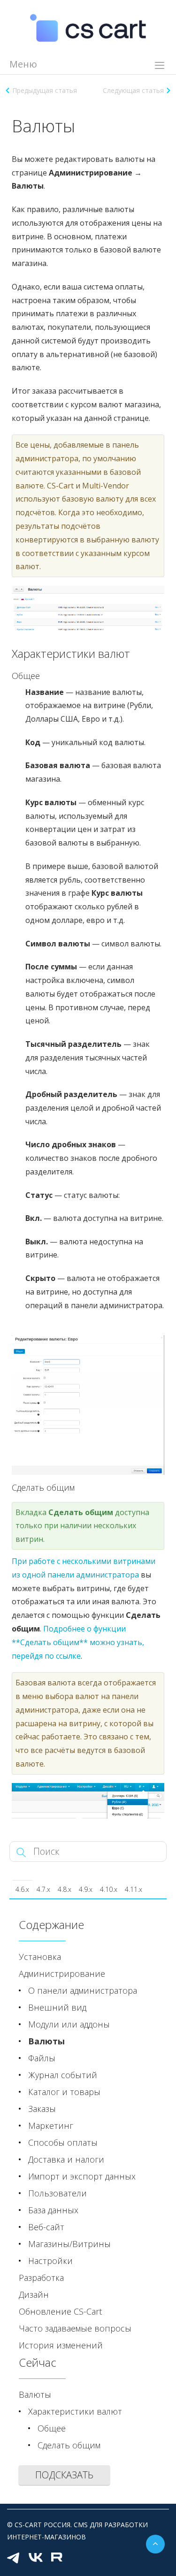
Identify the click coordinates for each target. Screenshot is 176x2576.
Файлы (42, 2058)
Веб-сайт (46, 2227)
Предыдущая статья (45, 90)
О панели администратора (83, 1990)
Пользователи (57, 2193)
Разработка (41, 2278)
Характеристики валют (75, 2411)
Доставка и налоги (66, 2159)
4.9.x (86, 1889)
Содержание (51, 1924)
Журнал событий (63, 2075)
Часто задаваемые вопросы (75, 2328)
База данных (53, 2210)
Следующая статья (133, 90)
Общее (52, 2428)
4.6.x (22, 1889)
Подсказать (64, 2475)
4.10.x (109, 1889)
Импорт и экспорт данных (82, 2176)
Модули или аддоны (69, 2024)
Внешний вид (57, 2007)
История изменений (61, 2345)
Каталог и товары (64, 2092)
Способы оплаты (63, 2142)
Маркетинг (51, 2126)
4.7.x (43, 1889)
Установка (40, 1957)
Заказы (42, 2109)
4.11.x (134, 1889)
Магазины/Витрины (69, 2244)
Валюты (46, 2041)
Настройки (50, 2261)
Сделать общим (69, 2445)
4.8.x (65, 1889)
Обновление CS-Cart (60, 2311)
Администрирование (62, 1974)
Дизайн (34, 2294)
